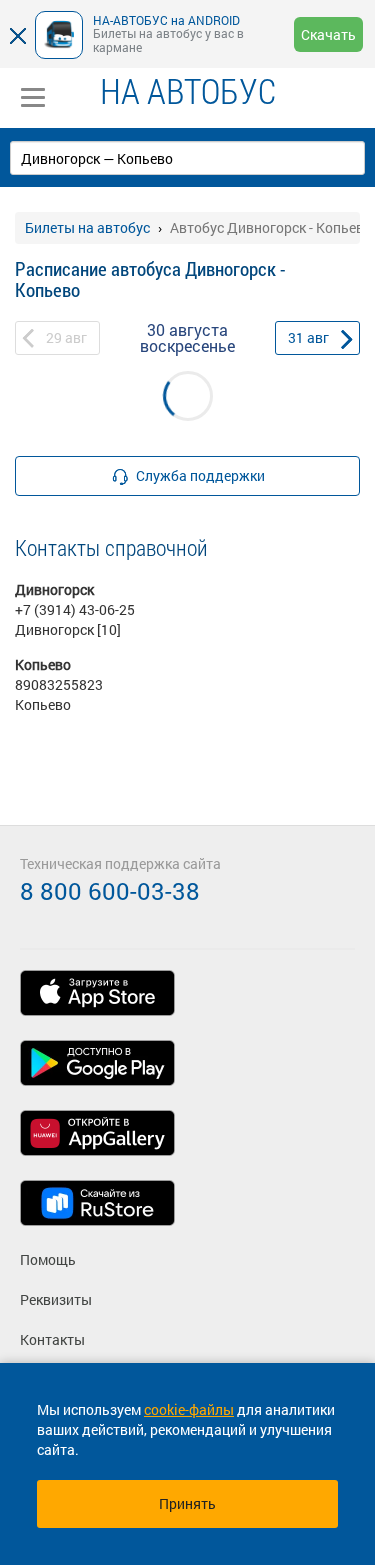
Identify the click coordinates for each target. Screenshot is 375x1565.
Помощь (48, 1259)
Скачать (328, 34)
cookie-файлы (189, 1409)
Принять (187, 1503)
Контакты (52, 1339)
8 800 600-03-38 (110, 891)
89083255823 (59, 684)
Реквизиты (56, 1299)
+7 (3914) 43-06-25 (75, 609)
